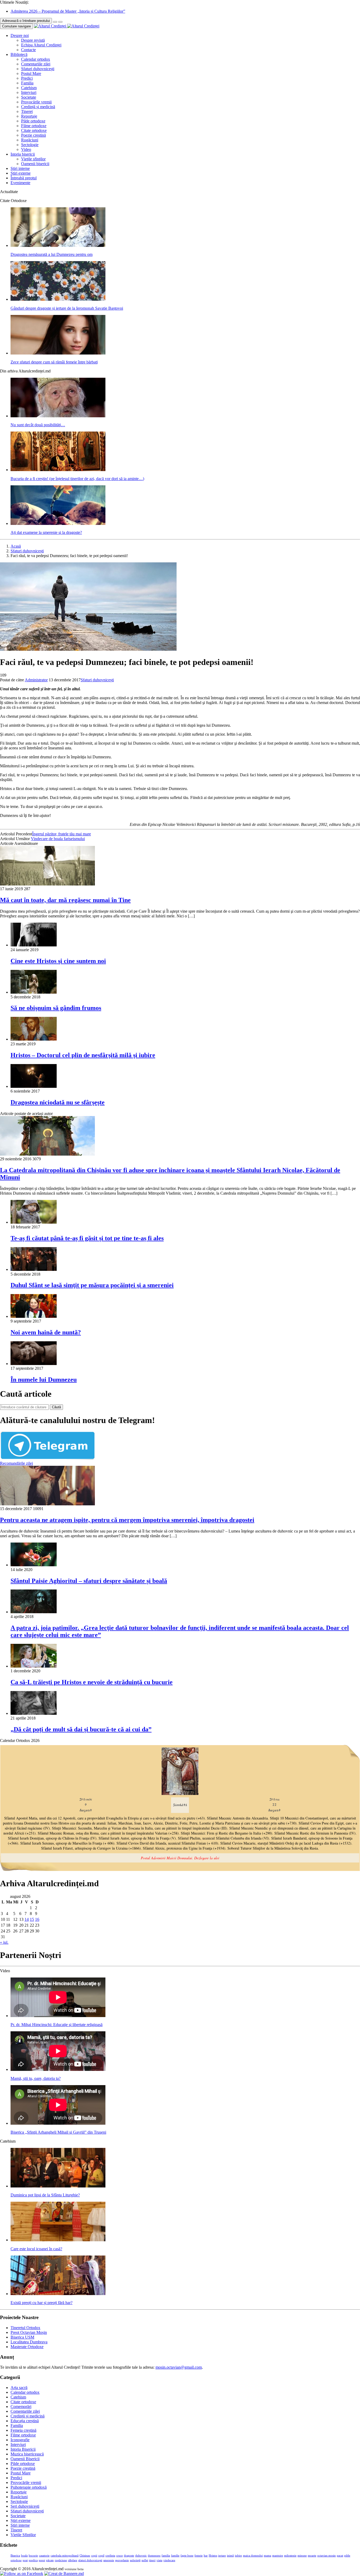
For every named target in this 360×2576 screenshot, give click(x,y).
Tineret (27, 111)
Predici (27, 78)
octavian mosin (327, 2556)
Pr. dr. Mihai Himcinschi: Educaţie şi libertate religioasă (57, 2025)
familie (175, 2556)
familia (166, 2556)
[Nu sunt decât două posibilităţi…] (58, 416)
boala (24, 2556)
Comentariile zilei (36, 64)
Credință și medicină (38, 107)
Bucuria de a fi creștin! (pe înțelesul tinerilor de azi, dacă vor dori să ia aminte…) (77, 479)
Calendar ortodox (36, 59)
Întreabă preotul (24, 178)
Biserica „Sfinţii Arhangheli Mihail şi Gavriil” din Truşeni (58, 2132)
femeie (199, 2556)
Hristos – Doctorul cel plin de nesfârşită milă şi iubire (83, 1055)
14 (27, 1919)
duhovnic (141, 2556)
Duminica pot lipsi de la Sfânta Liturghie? (45, 2195)
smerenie (109, 2560)
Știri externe (21, 173)
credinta (110, 2556)
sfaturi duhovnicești (90, 2560)
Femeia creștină (23, 2430)
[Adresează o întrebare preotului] (55, 22)
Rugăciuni (30, 140)
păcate (50, 2560)
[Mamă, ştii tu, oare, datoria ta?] (58, 2069)
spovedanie (122, 2560)
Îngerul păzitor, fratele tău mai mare (62, 834)
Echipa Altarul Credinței (41, 45)
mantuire (278, 2556)
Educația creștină (25, 2421)
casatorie (44, 2556)
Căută (56, 1407)
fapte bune (187, 2556)
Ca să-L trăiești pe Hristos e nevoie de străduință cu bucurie (92, 1682)
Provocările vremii (36, 102)
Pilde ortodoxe (33, 121)
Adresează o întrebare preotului (26, 21)
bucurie (33, 2556)
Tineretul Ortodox (25, 2328)
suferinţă (135, 2560)
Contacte (28, 50)
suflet (145, 2560)
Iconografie (20, 2440)
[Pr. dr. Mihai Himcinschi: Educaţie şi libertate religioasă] (58, 2016)
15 (32, 1919)
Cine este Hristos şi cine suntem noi (58, 961)
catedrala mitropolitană (65, 2556)
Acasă (16, 546)
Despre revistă (33, 40)
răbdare (73, 2560)
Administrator (36, 680)
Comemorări (21, 2407)
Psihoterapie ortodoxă (29, 2487)
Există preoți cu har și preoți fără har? (42, 2303)
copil (101, 2556)
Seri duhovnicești (25, 2506)
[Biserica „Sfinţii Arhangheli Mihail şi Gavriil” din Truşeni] (58, 2123)
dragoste (129, 2556)
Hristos (213, 2556)
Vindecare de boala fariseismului (58, 839)
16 (37, 1919)
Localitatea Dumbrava (29, 2342)
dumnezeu (154, 2556)
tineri (152, 2560)
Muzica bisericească (27, 2454)
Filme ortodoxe (34, 126)
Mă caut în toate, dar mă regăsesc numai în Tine (65, 900)
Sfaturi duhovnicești (38, 69)
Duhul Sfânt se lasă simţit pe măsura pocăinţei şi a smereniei (92, 1285)
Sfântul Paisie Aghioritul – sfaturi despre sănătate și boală (89, 1581)
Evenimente (20, 183)
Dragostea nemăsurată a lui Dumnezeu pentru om (52, 254)
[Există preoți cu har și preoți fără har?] (58, 2294)
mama (267, 2556)
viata (159, 2560)
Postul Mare (31, 73)
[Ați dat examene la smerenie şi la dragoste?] (58, 523)
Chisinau (85, 2556)
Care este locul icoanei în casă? (36, 2249)
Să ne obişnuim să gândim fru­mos (56, 1008)
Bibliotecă (19, 54)
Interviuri (29, 92)
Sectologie (30, 145)
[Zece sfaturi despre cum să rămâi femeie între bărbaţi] (58, 353)
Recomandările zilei (16, 1463)
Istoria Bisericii (23, 2449)
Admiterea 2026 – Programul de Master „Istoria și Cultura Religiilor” (68, 11)
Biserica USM (22, 2337)
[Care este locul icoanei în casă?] (58, 2240)
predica (33, 2560)
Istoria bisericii (23, 154)
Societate (29, 97)
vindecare (169, 2560)
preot (42, 2560)
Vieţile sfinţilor (33, 159)
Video (26, 149)
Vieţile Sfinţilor (23, 2535)
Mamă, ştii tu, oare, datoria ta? (36, 2078)
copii (94, 2556)
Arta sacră (19, 2388)
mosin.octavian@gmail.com (179, 2367)
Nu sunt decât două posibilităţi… (38, 425)
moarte (312, 2556)
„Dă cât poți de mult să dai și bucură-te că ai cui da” (81, 1729)
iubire (238, 2556)
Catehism (29, 88)
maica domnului (253, 2556)
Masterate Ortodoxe (27, 2347)
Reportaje (29, 116)
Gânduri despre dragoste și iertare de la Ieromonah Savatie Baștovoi (67, 308)
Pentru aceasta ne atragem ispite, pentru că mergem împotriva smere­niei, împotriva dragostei (127, 1520)
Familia (27, 83)
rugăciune (61, 2560)
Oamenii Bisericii (25, 2459)
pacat (340, 2556)
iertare (222, 2556)
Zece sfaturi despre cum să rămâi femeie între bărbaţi (54, 362)
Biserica (15, 2556)
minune (302, 2556)
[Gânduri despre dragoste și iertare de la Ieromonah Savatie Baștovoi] (58, 299)
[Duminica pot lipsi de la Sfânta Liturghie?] (58, 2186)
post (25, 2560)
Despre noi (20, 35)
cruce (120, 2556)
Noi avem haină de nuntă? (46, 1332)
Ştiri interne (20, 168)
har (206, 2556)
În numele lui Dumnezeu (44, 1380)
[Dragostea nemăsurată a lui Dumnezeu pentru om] (58, 245)
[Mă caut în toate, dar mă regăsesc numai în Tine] (47, 884)
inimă (230, 2556)
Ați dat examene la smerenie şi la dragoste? (46, 532)
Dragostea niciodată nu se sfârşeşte (58, 1102)
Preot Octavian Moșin (29, 2332)
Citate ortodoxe (34, 130)
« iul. (4, 1942)
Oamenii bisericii (35, 164)
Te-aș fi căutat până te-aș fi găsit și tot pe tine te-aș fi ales (87, 1238)
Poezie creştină (33, 135)
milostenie (290, 2556)
